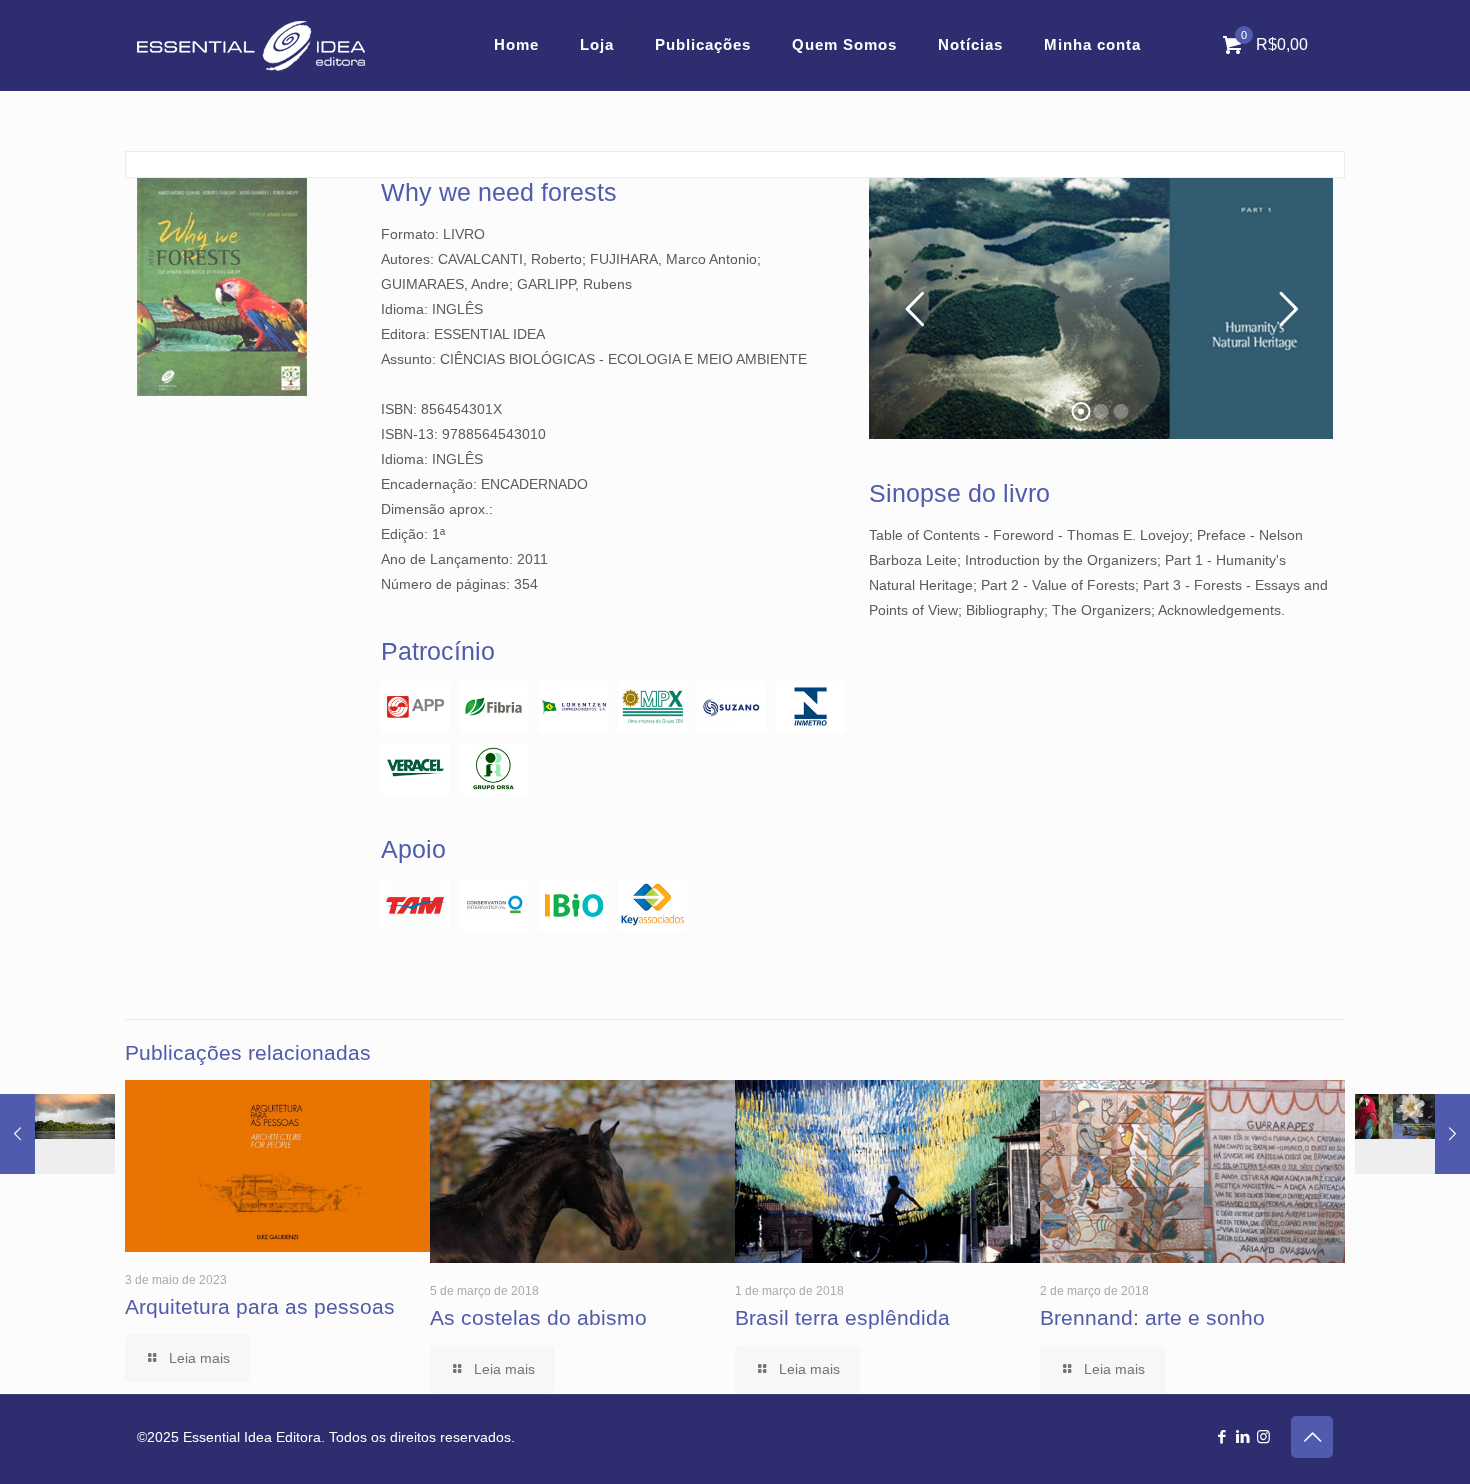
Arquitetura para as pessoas (260, 1306)
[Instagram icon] (1263, 1436)
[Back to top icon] (1312, 1437)
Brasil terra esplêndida (842, 1317)
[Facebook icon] (1221, 1436)
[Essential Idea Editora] (251, 45)
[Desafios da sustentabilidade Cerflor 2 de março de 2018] (1412, 1269)
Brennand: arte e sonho (1152, 1317)
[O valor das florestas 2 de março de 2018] (57, 1269)
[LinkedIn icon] (1242, 1436)
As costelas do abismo (538, 1317)
